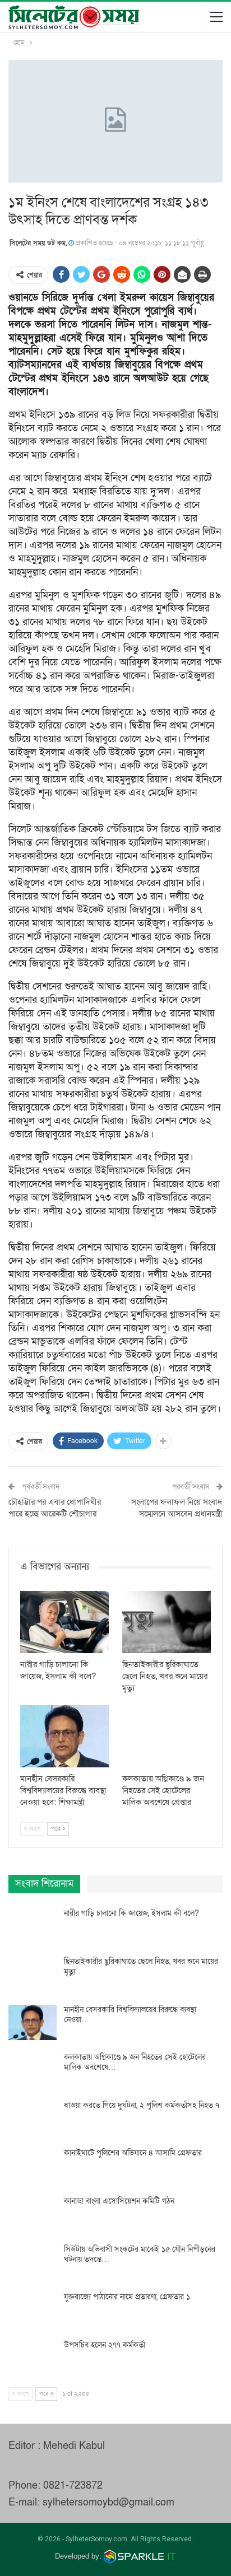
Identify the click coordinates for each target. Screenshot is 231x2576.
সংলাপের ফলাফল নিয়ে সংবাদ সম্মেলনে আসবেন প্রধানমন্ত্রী (177, 1508)
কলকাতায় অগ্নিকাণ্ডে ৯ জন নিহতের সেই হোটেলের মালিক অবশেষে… (135, 2062)
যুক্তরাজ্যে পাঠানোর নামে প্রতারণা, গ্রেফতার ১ (127, 2297)
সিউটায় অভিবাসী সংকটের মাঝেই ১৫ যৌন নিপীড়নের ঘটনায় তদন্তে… (140, 2254)
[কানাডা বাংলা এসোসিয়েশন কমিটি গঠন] (33, 2214)
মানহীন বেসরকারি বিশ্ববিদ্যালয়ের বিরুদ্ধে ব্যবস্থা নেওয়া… (130, 2015)
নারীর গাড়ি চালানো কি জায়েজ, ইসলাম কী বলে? (131, 1913)
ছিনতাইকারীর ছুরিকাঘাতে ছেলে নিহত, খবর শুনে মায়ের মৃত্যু (141, 1966)
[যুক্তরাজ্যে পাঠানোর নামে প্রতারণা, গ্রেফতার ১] (33, 2310)
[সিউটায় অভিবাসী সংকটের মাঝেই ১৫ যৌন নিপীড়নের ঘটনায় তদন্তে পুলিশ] (33, 2262)
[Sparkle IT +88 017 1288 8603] (140, 2556)
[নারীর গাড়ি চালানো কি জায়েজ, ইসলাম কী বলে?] (64, 1622)
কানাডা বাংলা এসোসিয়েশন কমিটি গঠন (119, 2201)
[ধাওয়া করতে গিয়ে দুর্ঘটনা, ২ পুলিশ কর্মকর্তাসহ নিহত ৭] (33, 2118)
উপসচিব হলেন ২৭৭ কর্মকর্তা (105, 2345)
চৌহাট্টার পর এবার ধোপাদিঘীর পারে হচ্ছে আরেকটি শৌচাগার (55, 1508)
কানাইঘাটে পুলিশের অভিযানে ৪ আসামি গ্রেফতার (133, 2153)
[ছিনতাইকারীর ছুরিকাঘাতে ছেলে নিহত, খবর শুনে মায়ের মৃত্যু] (167, 1622)
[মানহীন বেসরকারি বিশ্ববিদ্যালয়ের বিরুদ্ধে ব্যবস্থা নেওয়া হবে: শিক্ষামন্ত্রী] (64, 1736)
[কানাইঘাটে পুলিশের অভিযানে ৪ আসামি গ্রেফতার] (33, 2166)
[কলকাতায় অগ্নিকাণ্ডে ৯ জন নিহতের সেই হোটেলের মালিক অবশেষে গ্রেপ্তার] (167, 1736)
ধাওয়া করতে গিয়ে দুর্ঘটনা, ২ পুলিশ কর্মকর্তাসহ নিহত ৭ (142, 2105)
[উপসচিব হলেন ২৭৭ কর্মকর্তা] (33, 2358)
